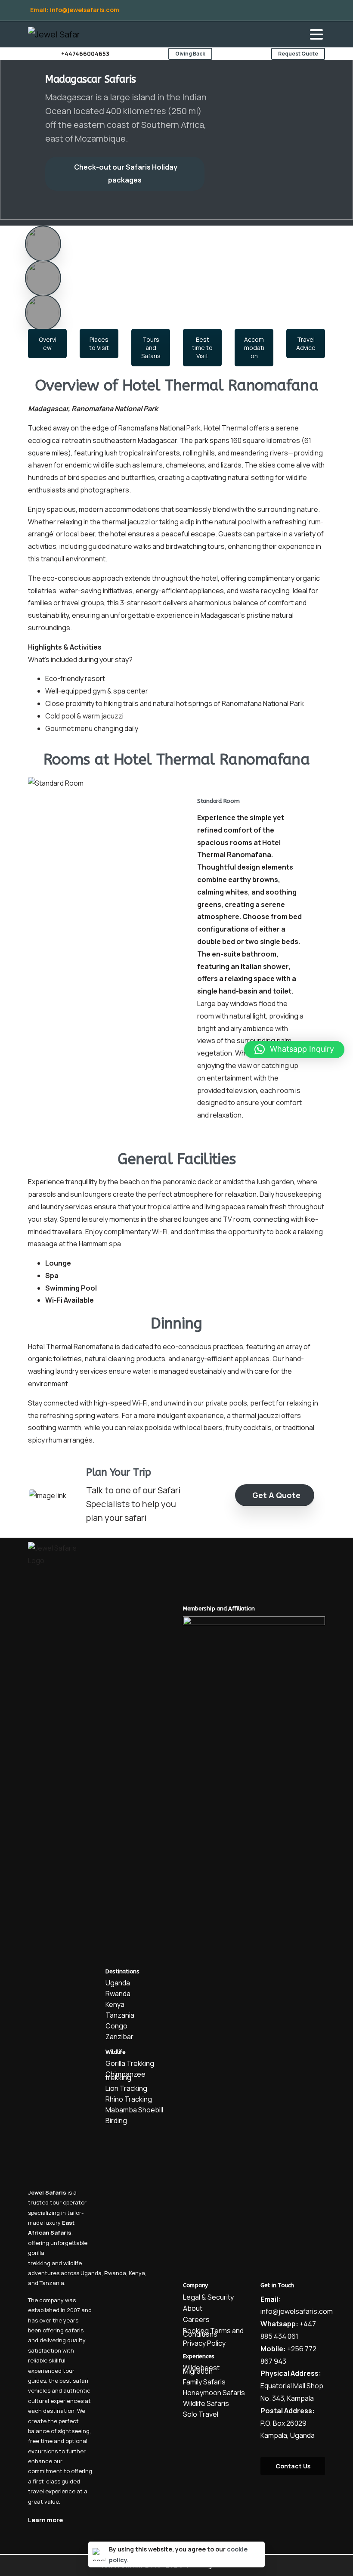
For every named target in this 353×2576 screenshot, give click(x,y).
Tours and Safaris (151, 348)
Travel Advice (306, 344)
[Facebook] (241, 10)
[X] (248, 10)
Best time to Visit (202, 348)
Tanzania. (53, 2283)
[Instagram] (254, 10)
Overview (48, 344)
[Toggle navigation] (316, 34)
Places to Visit (99, 344)
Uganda (91, 2273)
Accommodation (254, 348)
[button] (294, 1050)
